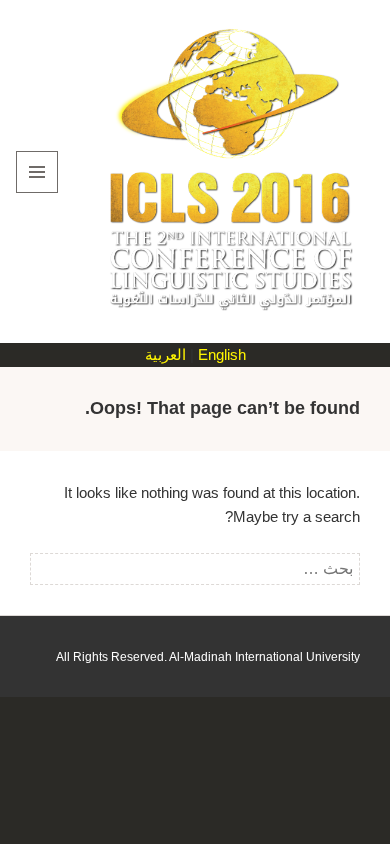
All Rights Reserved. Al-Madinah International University (208, 657)
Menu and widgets (36, 192)
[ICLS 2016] (225, 170)
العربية (165, 354)
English (222, 354)
